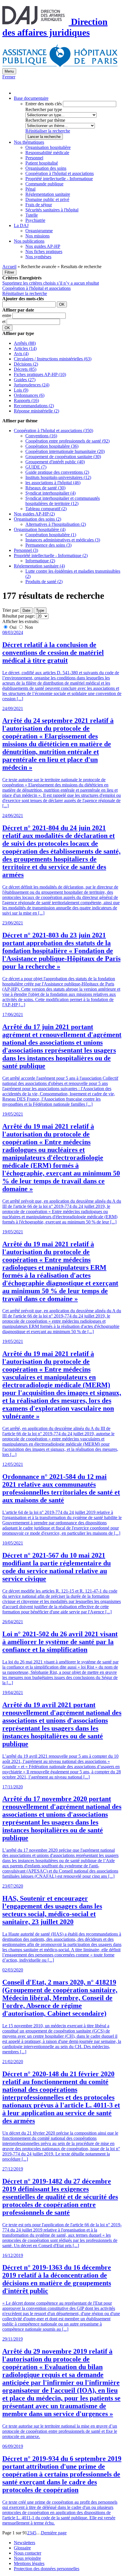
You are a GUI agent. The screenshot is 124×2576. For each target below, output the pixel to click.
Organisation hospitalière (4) (40, 529)
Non (28, 627)
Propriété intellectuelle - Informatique (59, 179)
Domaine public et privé (47, 199)
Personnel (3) (26, 550)
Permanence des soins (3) (48, 545)
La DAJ (21, 225)
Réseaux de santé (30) (45, 488)
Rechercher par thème (45, 120)
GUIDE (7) (36, 467)
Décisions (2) (26, 364)
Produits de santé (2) (44, 582)
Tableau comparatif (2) (46, 509)
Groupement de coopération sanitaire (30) (63, 457)
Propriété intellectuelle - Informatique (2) (51, 555)
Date (26, 610)
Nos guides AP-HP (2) (34, 514)
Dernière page (54, 2533)
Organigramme (39, 231)
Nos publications (29, 241)
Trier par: (11, 610)
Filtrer (9, 272)
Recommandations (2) (34, 406)
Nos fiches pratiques (44, 251)
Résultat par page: (19, 616)
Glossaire (22, 2548)
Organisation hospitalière (48, 147)
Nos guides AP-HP (43, 246)
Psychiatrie (35, 220)
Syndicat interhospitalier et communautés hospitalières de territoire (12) (63, 501)
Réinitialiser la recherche (48, 131)
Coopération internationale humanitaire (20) (65, 451)
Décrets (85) (25, 369)
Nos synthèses (38, 257)
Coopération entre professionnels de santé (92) (67, 441)
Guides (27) (25, 380)
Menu (9, 71)
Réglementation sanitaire (48, 194)
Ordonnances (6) (29, 395)
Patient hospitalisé (42, 163)
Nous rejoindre (27, 2558)
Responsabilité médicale (47, 153)
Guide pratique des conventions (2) (57, 472)
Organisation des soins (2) (37, 519)
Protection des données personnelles (47, 2569)
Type (40, 610)
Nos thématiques (29, 142)
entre (7, 315)
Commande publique (44, 184)
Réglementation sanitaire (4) (39, 566)
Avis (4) (21, 354)
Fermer (9, 77)
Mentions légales (29, 2563)
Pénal (30, 189)
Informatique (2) (40, 561)
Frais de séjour (39, 205)
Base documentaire (31, 98)
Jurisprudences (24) (32, 385)
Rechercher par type (44, 109)
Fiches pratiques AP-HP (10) (40, 374)
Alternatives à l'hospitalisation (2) (56, 524)
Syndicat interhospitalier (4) (50, 493)
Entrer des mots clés (44, 104)
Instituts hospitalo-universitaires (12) (58, 477)
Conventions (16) (41, 436)
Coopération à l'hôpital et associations (60, 173)
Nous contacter (28, 2553)
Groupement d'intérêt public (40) (55, 462)
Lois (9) (21, 390)
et (4, 321)
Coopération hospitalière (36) (52, 446)
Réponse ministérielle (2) (36, 411)
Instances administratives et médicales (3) (63, 540)
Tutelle (32, 215)
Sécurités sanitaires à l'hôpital (52, 210)
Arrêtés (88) (25, 343)
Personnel (34, 158)
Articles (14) (25, 348)
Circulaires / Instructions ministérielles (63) (53, 359)
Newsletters (25, 2543)
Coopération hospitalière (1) (51, 535)
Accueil (9, 267)
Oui (13, 627)
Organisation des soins (46, 168)
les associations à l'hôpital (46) (53, 483)
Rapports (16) (26, 400)
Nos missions (37, 236)
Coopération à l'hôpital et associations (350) (53, 431)
